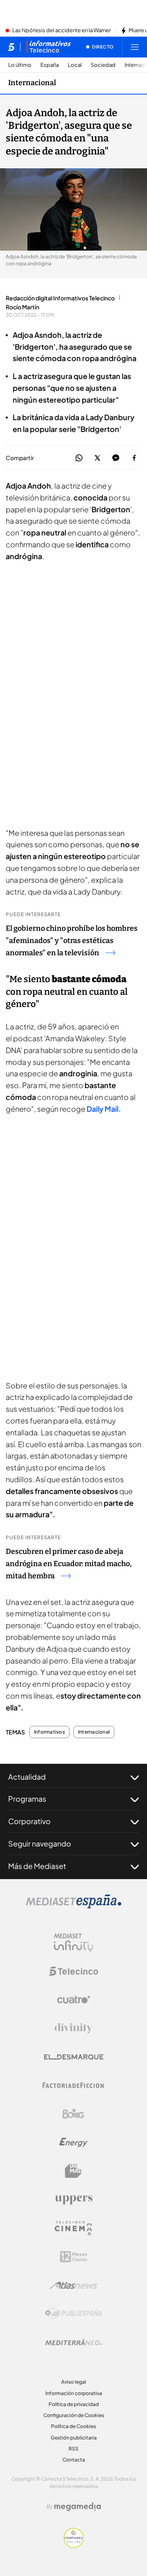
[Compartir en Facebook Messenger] (116, 458)
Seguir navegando (40, 1843)
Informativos (49, 1732)
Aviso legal (74, 2382)
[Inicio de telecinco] (11, 47)
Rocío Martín (22, 307)
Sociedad (103, 65)
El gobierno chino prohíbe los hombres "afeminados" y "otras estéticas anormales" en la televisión (72, 941)
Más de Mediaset (37, 1866)
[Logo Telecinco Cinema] (73, 2228)
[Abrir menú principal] (135, 47)
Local (75, 65)
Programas (27, 1799)
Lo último (20, 65)
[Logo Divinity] (73, 2028)
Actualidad (27, 1777)
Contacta (74, 2460)
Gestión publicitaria (74, 2438)
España (50, 65)
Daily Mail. (103, 1109)
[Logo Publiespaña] (73, 2314)
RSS (73, 2449)
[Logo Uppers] (73, 2199)
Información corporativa (74, 2393)
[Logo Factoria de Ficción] (73, 2085)
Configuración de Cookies (74, 2415)
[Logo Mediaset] (73, 1906)
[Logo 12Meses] (74, 2257)
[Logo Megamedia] (78, 2507)
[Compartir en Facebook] (134, 458)
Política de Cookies (73, 2426)
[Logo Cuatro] (73, 2000)
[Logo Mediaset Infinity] (73, 1943)
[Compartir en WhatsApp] (79, 458)
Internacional (32, 83)
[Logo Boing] (73, 2114)
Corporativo (29, 1821)
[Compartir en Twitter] (97, 458)
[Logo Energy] (73, 2142)
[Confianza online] (74, 2545)
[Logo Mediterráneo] (73, 2342)
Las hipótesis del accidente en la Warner (61, 31)
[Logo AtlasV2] (74, 2285)
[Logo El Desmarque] (74, 2057)
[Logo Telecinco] (73, 1971)
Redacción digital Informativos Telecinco (60, 298)
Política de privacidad (74, 2404)
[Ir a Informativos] (49, 47)
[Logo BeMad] (73, 2171)
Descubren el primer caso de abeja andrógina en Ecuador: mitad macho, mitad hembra (69, 1564)
